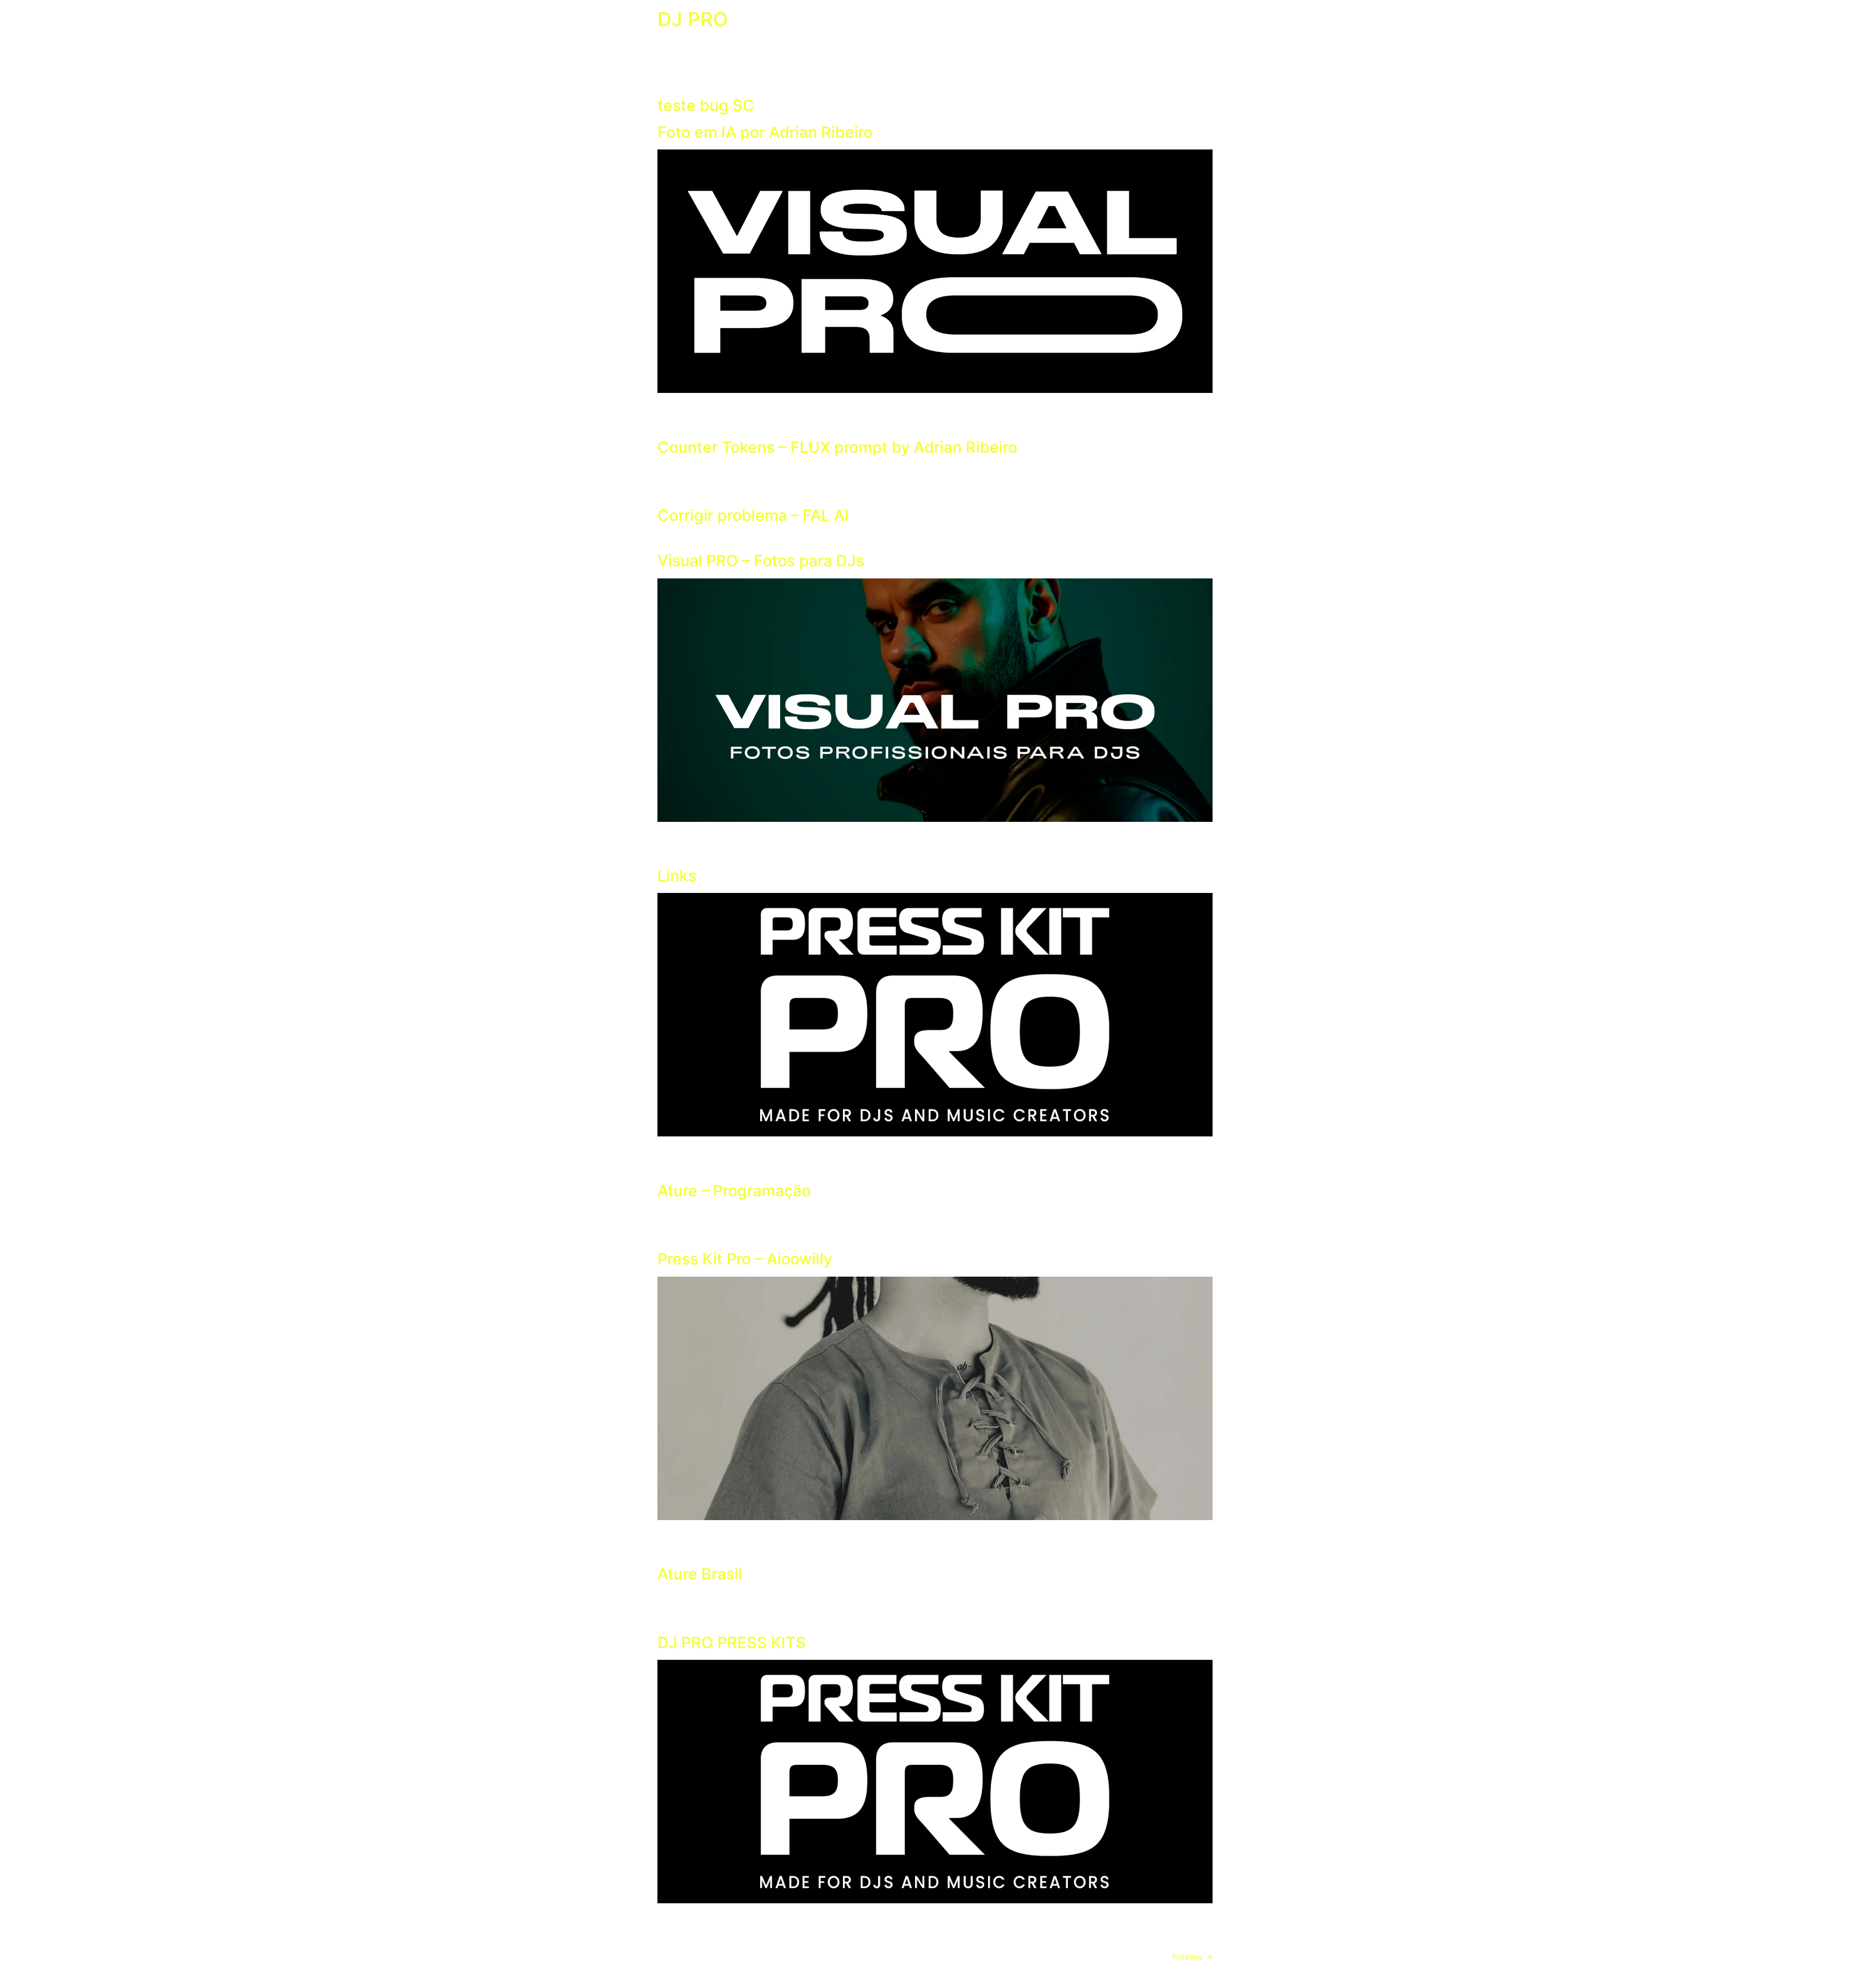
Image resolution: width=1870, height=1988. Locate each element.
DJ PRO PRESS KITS (732, 1643)
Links (677, 876)
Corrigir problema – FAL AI (753, 515)
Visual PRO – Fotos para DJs (761, 561)
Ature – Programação (734, 1191)
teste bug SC (706, 105)
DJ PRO (693, 19)
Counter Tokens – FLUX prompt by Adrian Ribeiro (837, 447)
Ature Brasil (700, 1574)
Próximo (1192, 1957)
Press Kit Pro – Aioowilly (745, 1259)
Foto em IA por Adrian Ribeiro (765, 132)
